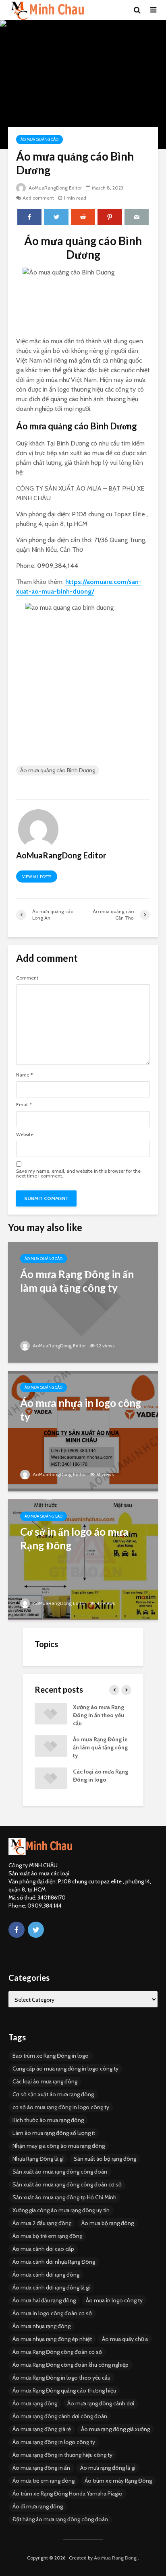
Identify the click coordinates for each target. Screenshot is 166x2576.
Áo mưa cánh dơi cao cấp (43, 2249)
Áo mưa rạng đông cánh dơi (101, 2403)
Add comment (38, 198)
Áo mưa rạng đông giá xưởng (115, 2429)
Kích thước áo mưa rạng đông (48, 2120)
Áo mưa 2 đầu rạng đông (42, 2223)
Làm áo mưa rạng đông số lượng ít (54, 2133)
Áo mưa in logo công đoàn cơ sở (52, 2313)
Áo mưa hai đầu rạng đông (44, 2300)
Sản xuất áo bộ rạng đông (105, 2159)
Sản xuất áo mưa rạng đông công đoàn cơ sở (67, 2184)
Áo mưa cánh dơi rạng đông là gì (51, 2287)
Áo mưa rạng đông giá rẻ (42, 2429)
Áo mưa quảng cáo (39, 139)
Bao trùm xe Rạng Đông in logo (51, 2056)
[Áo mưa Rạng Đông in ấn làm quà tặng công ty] (83, 1302)
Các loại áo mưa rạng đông (45, 2081)
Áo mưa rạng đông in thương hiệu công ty (62, 2455)
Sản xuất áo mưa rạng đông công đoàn (60, 2172)
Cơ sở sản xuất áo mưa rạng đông (53, 2094)
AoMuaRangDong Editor (55, 188)
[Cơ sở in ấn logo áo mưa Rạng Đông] (83, 1559)
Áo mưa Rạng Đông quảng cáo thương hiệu (64, 2390)
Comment (27, 978)
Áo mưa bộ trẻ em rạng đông (47, 2236)
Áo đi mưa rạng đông (38, 2506)
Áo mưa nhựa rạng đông (41, 2326)
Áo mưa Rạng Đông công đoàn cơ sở (57, 2352)
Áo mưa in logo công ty (114, 2300)
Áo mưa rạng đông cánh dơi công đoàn (60, 2416)
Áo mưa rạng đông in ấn (41, 2468)
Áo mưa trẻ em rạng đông (44, 2481)
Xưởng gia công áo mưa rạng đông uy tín (61, 2210)
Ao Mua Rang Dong (115, 2558)
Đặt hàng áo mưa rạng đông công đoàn (60, 2519)
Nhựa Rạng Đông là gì (38, 2159)
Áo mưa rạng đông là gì (108, 2468)
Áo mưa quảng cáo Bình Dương (58, 770)
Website (25, 1134)
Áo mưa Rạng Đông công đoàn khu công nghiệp (71, 2365)
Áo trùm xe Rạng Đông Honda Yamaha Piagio (67, 2494)
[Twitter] (36, 1930)
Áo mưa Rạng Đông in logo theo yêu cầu (61, 2378)
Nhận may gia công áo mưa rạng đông (59, 2146)
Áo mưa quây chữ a (125, 2339)
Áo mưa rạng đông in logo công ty (54, 2442)
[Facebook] (17, 1930)
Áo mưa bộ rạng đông (108, 2223)
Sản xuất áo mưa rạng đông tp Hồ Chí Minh (64, 2197)
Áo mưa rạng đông (35, 2403)
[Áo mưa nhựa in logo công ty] (83, 1430)
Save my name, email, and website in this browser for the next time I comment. (78, 1174)
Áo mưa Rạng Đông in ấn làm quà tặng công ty (100, 1747)
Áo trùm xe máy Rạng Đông (118, 2481)
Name (24, 1075)
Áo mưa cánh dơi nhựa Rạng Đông (54, 2262)
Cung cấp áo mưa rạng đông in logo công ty (65, 2069)
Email (24, 1105)
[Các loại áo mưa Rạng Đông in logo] (51, 1778)
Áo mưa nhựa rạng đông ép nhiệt (52, 2339)
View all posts (37, 877)
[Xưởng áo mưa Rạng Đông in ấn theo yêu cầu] (51, 1713)
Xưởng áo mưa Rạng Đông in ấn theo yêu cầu (99, 1715)
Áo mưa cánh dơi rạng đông (46, 2275)
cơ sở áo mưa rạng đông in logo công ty (61, 2107)
